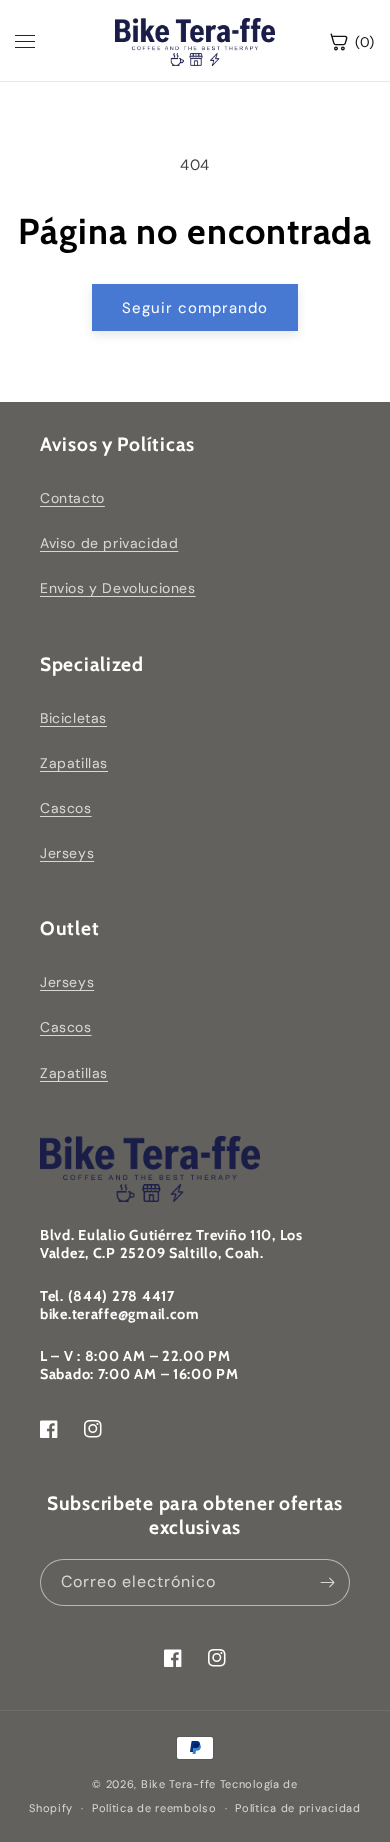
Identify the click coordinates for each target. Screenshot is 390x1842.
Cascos (66, 808)
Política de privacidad (297, 1808)
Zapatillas (74, 763)
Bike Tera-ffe (178, 1784)
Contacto (72, 498)
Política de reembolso (154, 1808)
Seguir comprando (195, 308)
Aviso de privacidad (109, 543)
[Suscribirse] (327, 1582)
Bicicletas (73, 718)
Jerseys (67, 853)
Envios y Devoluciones (118, 588)
